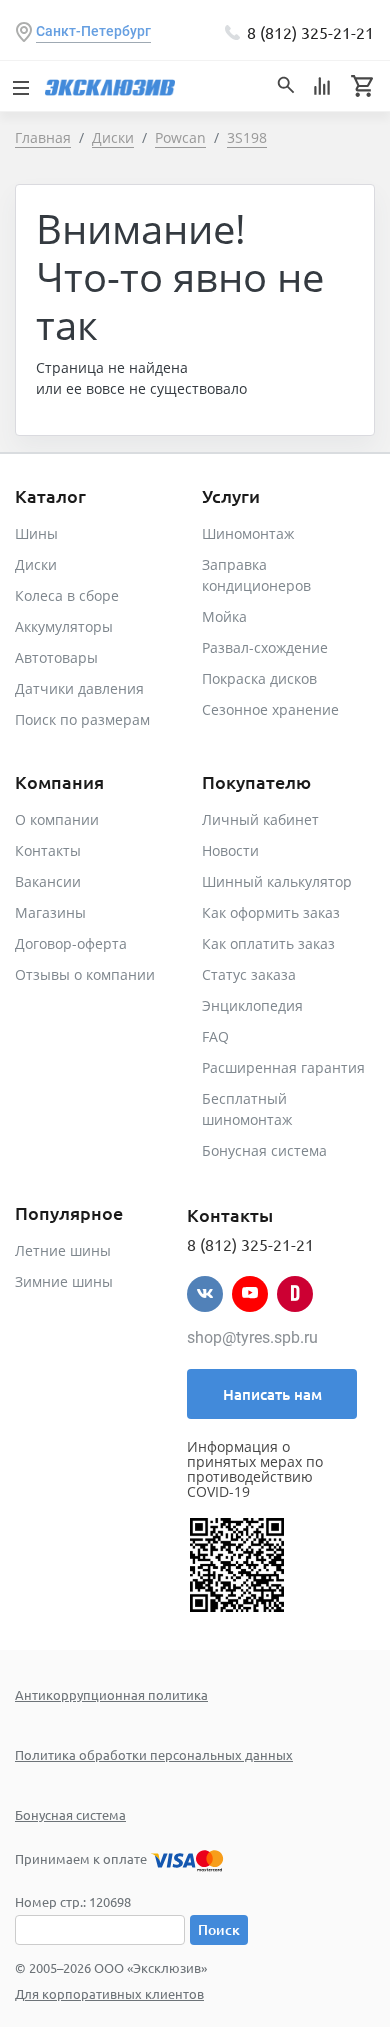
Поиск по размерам (82, 719)
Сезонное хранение (270, 709)
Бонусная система (264, 1150)
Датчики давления (79, 688)
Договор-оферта (71, 943)
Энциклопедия (252, 1005)
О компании (57, 819)
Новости (230, 850)
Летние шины (63, 1250)
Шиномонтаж (248, 533)
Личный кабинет (260, 819)
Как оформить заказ (271, 912)
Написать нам (272, 1394)
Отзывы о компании (85, 974)
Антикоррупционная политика (111, 1694)
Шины (36, 533)
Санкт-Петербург (93, 31)
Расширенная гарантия (283, 1067)
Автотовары (56, 657)
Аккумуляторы (64, 626)
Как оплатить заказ (268, 943)
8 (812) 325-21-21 (310, 32)
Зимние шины (64, 1281)
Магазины (50, 912)
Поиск (219, 1929)
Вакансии (48, 881)
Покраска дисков (259, 678)
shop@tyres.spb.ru (252, 1337)
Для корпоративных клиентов (109, 1993)
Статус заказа (249, 974)
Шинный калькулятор (277, 881)
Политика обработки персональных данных (154, 1754)
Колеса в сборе (67, 595)
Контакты (48, 850)
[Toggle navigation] (20, 86)
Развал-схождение (265, 647)
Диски (36, 564)
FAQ (215, 1036)
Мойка (224, 616)
